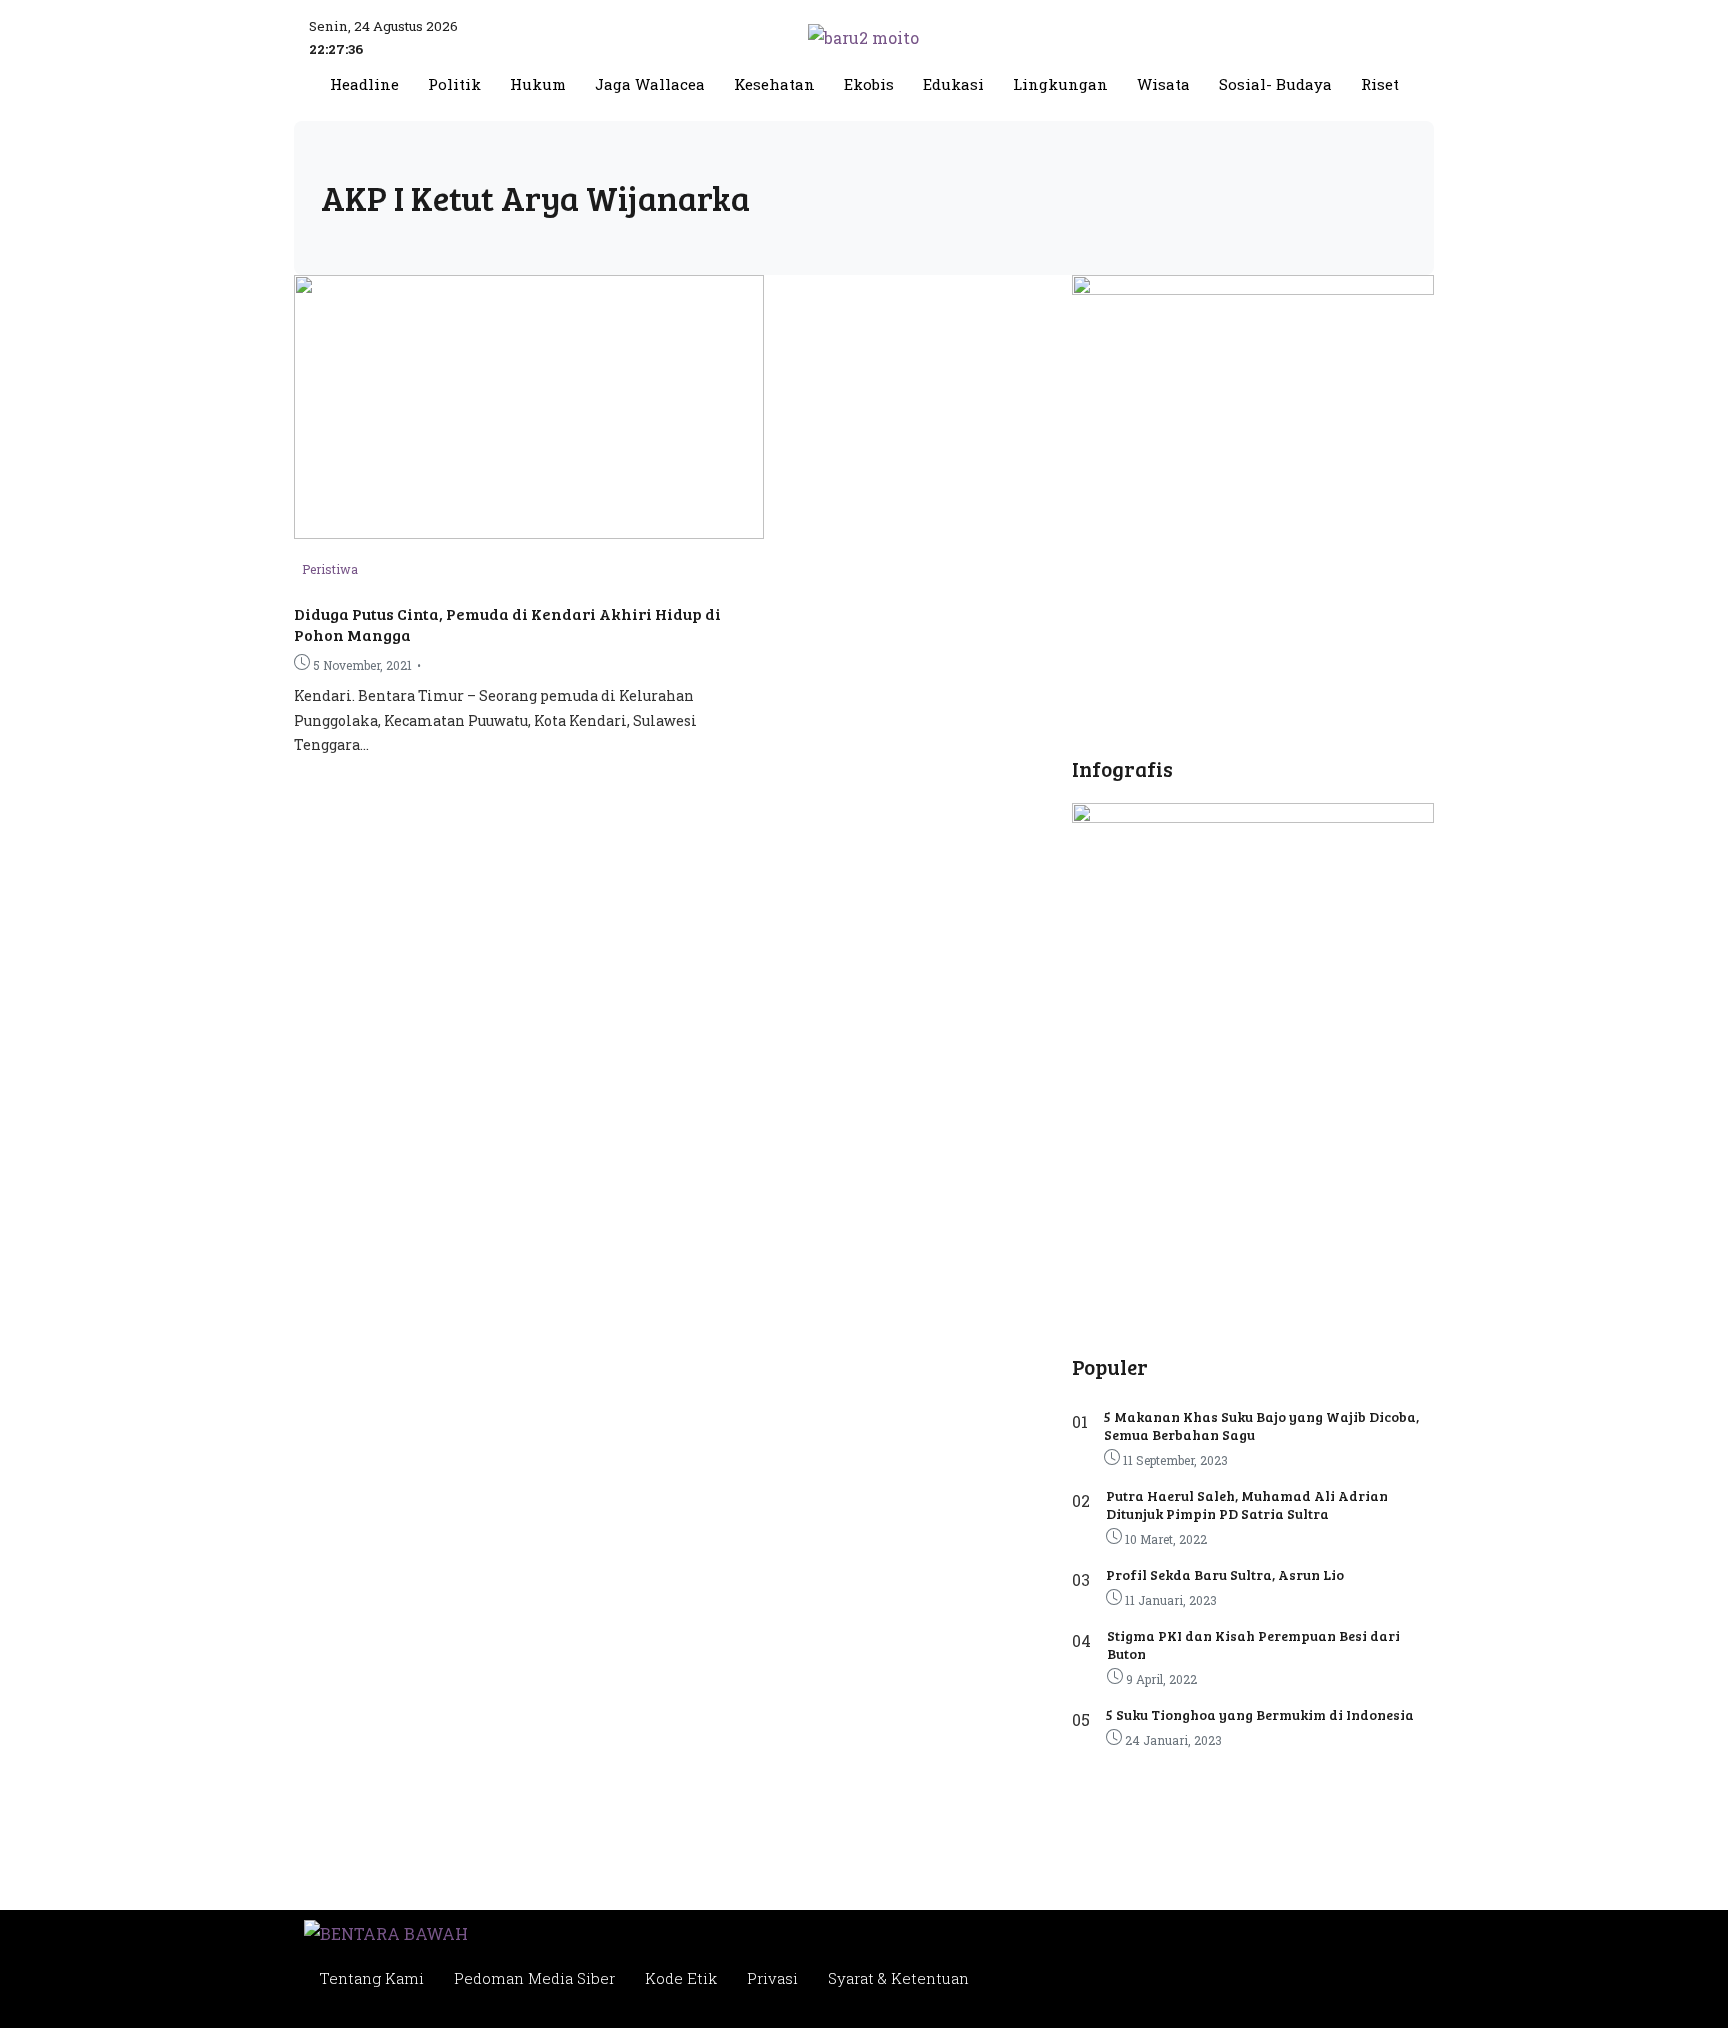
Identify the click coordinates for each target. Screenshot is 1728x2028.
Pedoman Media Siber (534, 1978)
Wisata (1163, 84)
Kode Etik (681, 1978)
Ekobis (869, 84)
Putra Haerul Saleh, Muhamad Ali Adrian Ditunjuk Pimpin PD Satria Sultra (1247, 1504)
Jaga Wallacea (650, 84)
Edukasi (953, 84)
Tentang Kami (371, 1978)
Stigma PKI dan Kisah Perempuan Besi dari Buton (1253, 1644)
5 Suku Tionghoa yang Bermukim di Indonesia (1260, 1714)
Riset (1380, 84)
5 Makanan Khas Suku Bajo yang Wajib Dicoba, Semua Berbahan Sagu (1261, 1425)
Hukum (538, 84)
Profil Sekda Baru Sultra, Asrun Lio (1225, 1574)
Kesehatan (774, 84)
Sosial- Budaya (1275, 84)
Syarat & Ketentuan (898, 1978)
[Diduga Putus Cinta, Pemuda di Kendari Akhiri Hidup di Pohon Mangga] (529, 532)
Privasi (772, 1978)
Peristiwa (330, 569)
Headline (364, 84)
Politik (454, 84)
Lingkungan (1060, 84)
